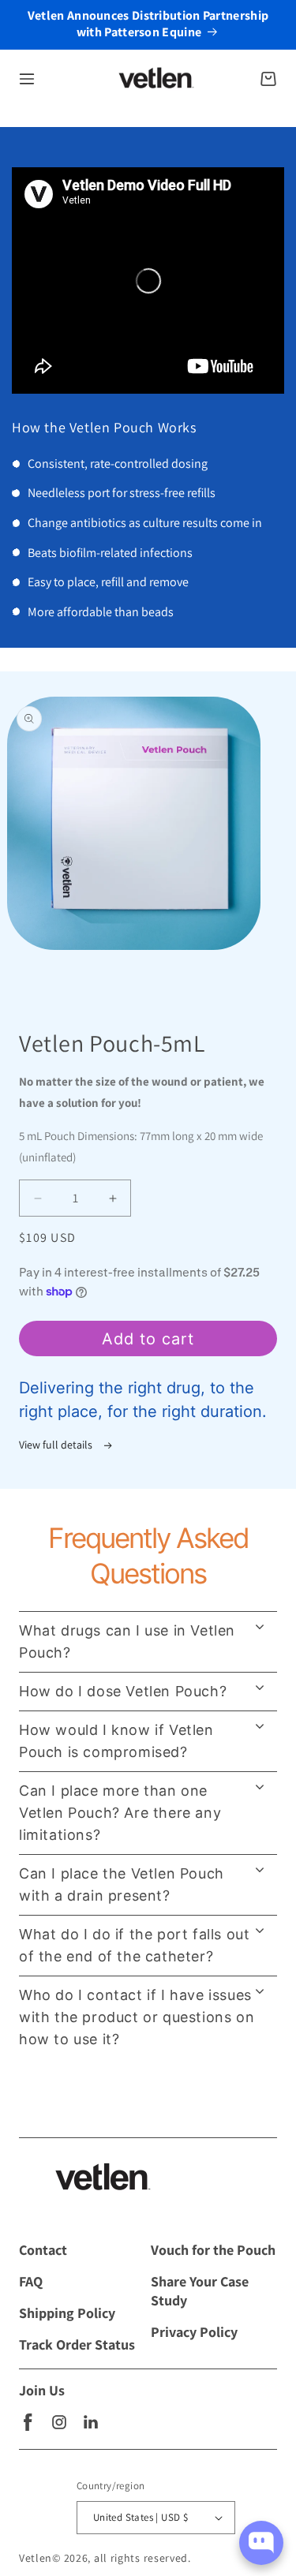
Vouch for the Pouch (213, 2250)
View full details (57, 1445)
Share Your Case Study (200, 2291)
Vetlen (36, 2558)
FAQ (31, 2281)
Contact (43, 2250)
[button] (27, 79)
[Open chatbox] (261, 2543)
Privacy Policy (194, 2332)
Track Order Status (77, 2344)
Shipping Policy (67, 2313)
